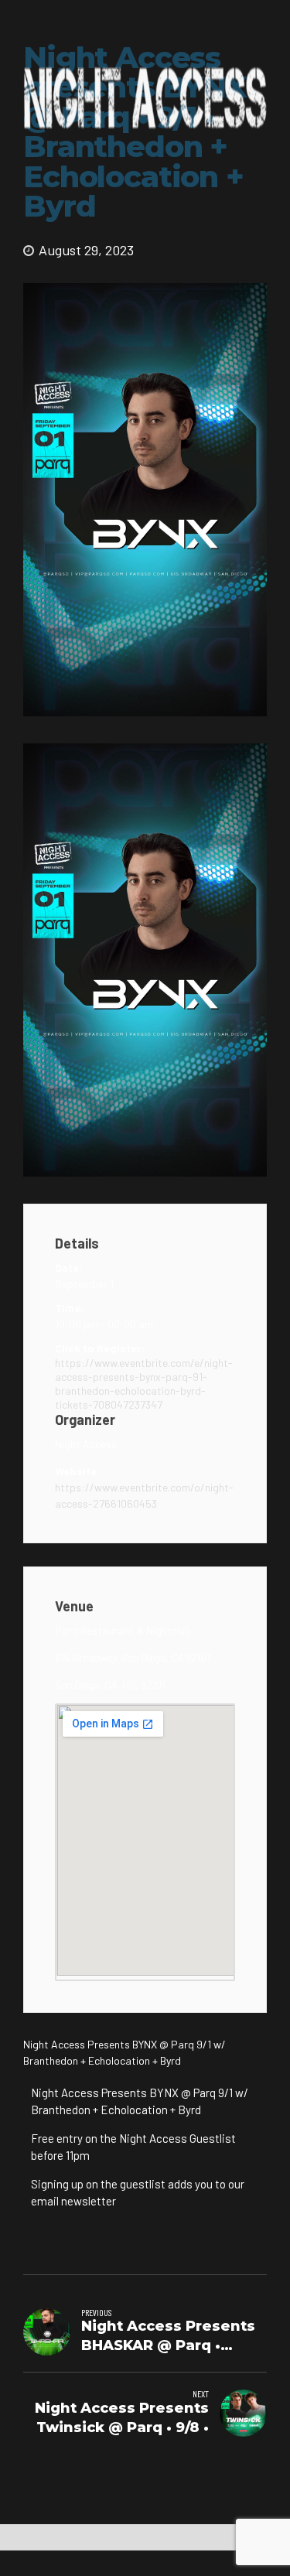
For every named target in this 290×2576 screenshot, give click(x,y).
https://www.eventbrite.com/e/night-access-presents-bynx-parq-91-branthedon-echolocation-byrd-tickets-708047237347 (144, 1384)
